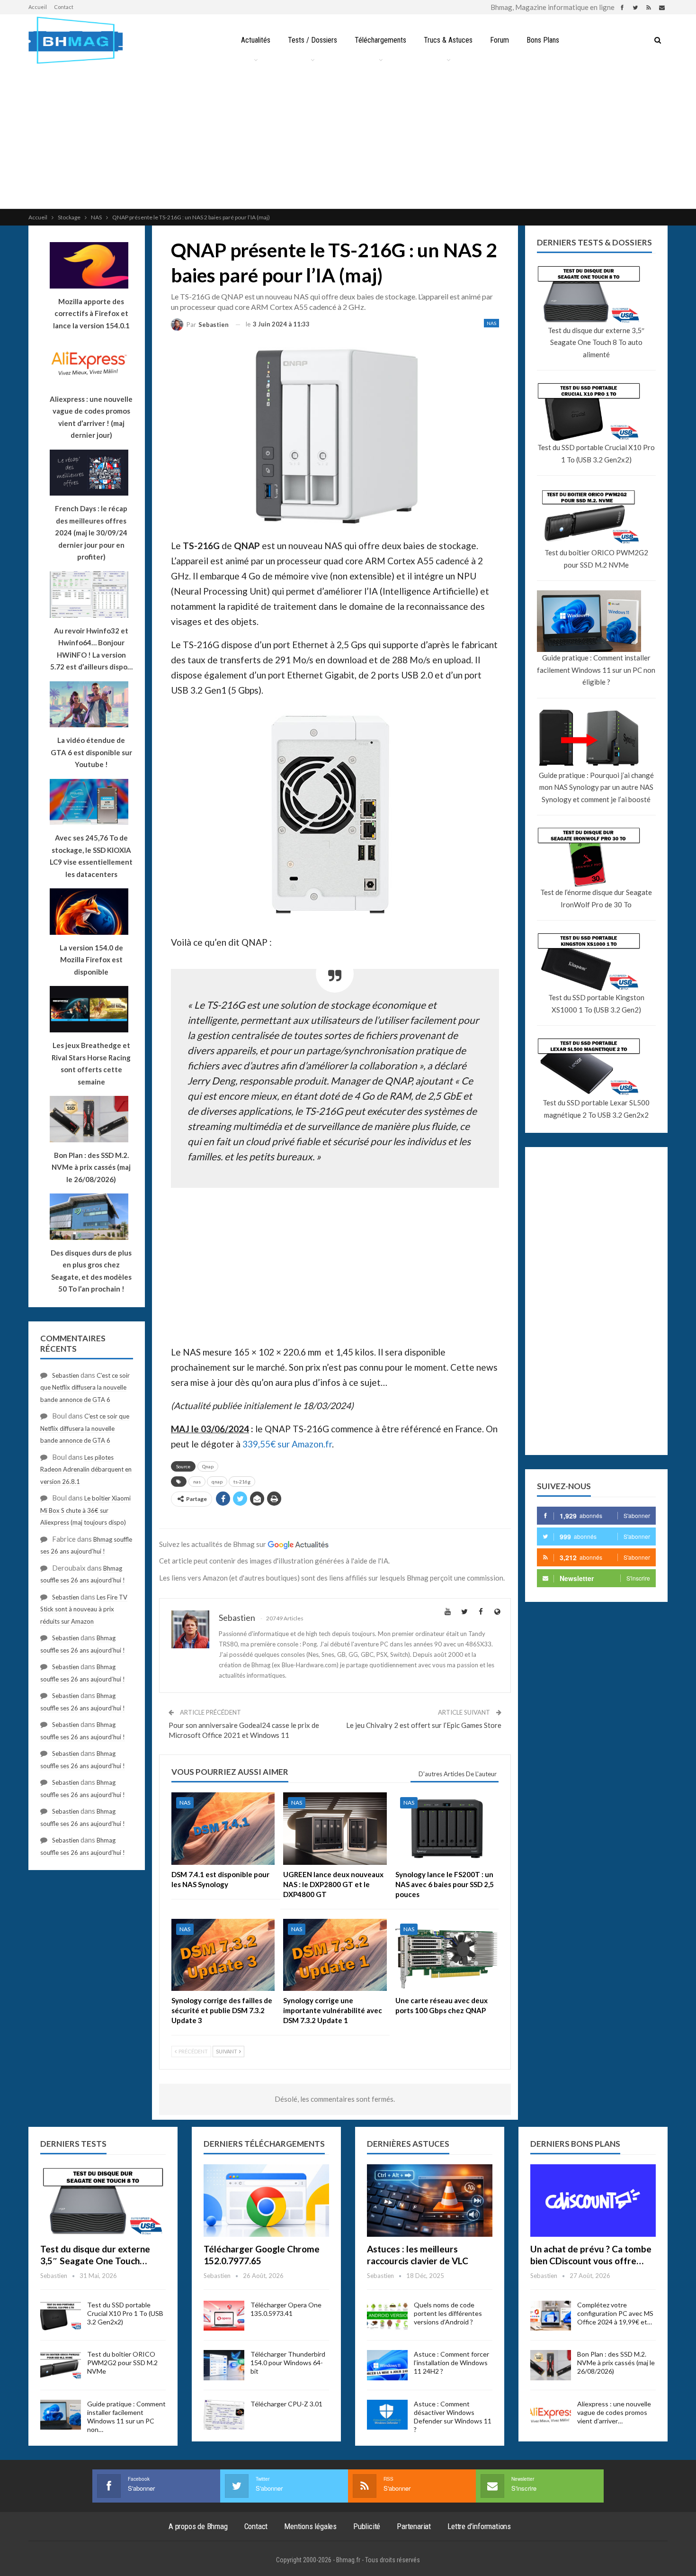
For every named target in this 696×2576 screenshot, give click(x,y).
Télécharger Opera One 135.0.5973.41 (286, 2309)
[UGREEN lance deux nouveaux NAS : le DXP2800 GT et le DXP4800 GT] (335, 1829)
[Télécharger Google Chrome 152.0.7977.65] (266, 2201)
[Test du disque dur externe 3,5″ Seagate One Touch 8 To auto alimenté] (103, 2201)
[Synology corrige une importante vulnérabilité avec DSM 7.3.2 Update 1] (335, 1955)
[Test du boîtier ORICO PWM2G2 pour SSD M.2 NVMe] (61, 2365)
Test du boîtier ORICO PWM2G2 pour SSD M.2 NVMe (596, 559)
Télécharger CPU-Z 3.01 (286, 2404)
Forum (500, 40)
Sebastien (66, 1375)
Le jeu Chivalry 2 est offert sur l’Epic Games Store (424, 1725)
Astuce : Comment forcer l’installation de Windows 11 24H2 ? (451, 2363)
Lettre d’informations (479, 2526)
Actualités (256, 40)
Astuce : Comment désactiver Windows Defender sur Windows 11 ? (453, 2417)
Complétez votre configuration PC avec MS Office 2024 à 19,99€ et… (615, 2313)
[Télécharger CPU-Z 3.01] (224, 2415)
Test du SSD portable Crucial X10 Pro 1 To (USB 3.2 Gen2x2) (596, 453)
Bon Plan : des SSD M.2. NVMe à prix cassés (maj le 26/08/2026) (616, 2363)
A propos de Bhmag (198, 2526)
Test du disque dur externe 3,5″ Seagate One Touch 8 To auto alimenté (596, 342)
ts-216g (242, 1482)
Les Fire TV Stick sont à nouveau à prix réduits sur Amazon (84, 1609)
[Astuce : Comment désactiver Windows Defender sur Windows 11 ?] (387, 2415)
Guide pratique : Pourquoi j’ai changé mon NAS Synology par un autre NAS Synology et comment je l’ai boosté (596, 787)
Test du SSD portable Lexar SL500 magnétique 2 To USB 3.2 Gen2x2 (596, 1109)
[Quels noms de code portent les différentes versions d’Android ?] (387, 2316)
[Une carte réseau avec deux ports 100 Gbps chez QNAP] (447, 1955)
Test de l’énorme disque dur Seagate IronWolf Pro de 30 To (596, 898)
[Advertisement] (348, 137)
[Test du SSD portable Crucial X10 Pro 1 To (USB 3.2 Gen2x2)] (61, 2316)
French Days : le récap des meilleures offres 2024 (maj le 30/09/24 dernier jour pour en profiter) (91, 533)
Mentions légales (310, 2526)
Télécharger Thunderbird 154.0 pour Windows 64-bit (288, 2363)
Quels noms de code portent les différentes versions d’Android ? (448, 2313)
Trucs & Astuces (448, 40)
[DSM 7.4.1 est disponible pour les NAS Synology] (223, 1829)
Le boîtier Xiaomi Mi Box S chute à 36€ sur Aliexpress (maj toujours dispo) (85, 1510)
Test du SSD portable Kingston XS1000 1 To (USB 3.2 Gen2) (596, 1003)
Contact (64, 7)
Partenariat (414, 2526)
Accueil (38, 7)
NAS (491, 323)
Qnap (208, 1466)
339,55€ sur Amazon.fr (287, 1444)
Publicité (367, 2526)
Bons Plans (543, 40)
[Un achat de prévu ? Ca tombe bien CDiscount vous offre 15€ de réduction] (593, 2201)
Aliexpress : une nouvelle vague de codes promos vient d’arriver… (614, 2412)
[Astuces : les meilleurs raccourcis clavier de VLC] (430, 2201)
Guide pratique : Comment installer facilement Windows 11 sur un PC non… (126, 2417)
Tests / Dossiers (312, 40)
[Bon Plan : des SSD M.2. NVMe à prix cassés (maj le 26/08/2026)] (551, 2365)
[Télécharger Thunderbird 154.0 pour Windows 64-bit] (224, 2365)
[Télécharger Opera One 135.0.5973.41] (224, 2316)
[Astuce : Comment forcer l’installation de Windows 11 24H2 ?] (387, 2365)
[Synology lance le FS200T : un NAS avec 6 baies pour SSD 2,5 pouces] (447, 1829)
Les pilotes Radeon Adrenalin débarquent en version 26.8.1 (86, 1469)
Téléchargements (380, 40)
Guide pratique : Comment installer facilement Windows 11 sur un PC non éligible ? (596, 670)
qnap (217, 1482)
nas (197, 1482)
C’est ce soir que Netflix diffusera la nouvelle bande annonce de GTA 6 (85, 1387)
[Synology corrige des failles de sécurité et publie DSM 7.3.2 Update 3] (223, 1955)
